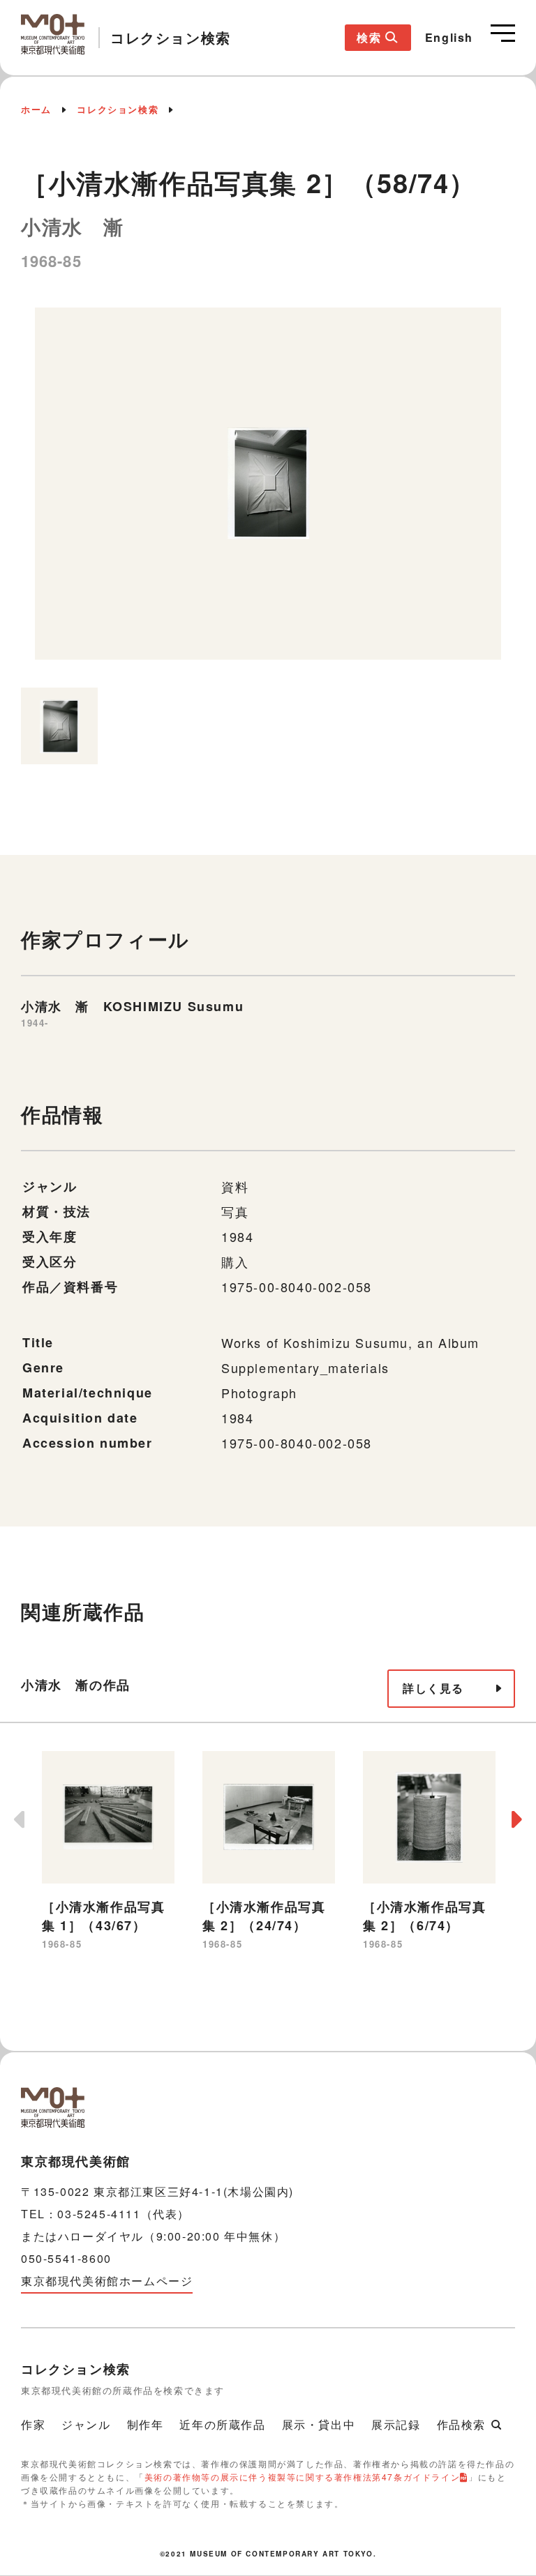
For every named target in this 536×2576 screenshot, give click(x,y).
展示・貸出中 (319, 2424)
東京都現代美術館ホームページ (107, 2281)
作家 (33, 2424)
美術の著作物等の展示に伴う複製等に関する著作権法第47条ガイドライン (302, 2477)
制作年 (146, 2424)
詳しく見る (433, 1688)
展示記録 (396, 2424)
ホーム (36, 109)
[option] (268, 491)
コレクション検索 (118, 109)
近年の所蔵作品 (222, 2424)
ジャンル (86, 2424)
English (449, 37)
